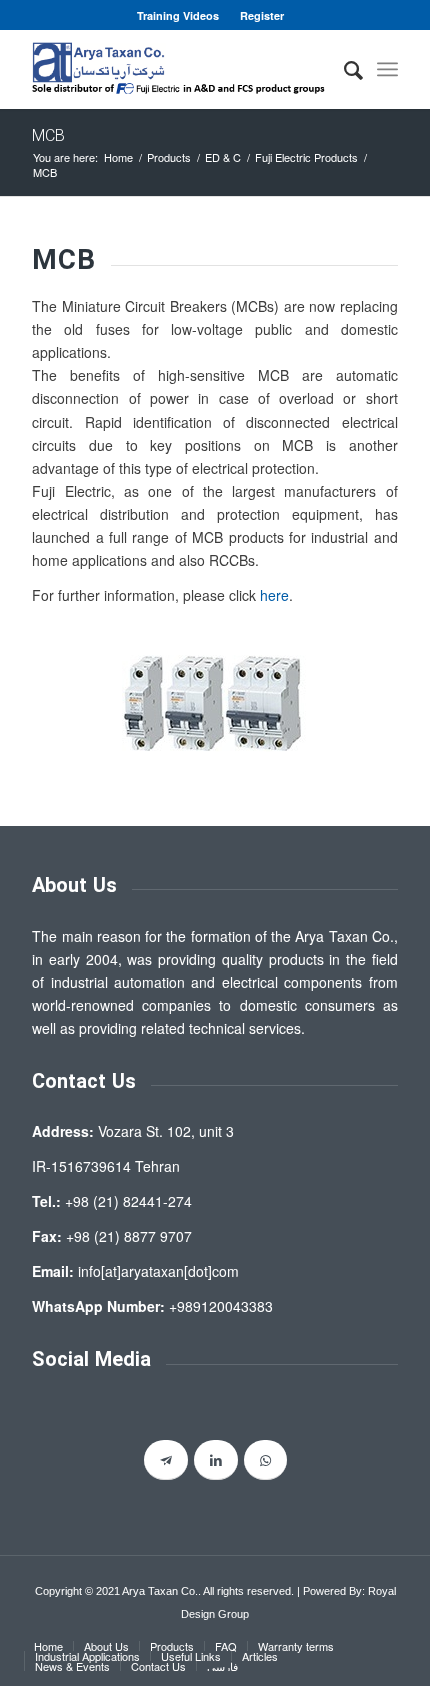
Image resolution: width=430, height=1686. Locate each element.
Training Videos (178, 15)
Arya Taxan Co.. (161, 1591)
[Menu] (387, 69)
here (274, 595)
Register (262, 15)
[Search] (343, 69)
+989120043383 (221, 1306)
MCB (48, 136)
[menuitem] (178, 15)
